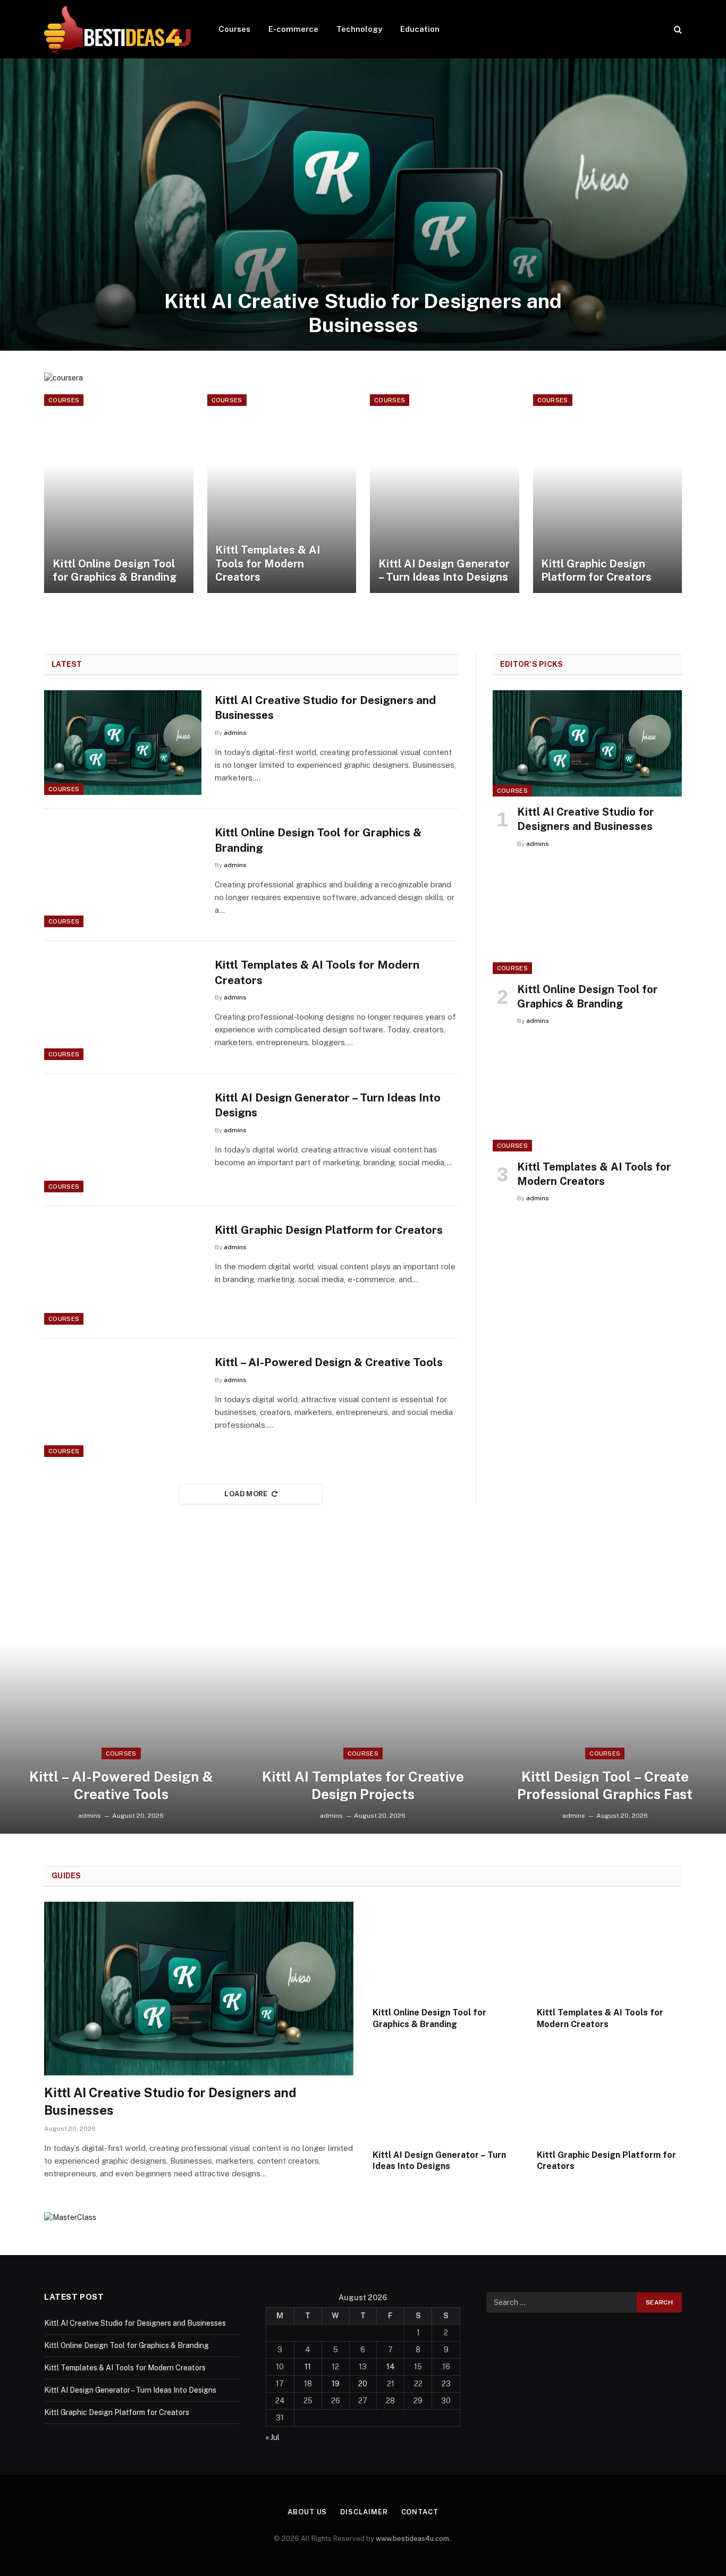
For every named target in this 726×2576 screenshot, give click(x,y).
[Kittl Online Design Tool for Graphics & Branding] (119, 494)
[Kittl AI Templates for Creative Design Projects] (363, 1688)
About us (307, 2512)
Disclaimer (364, 2512)
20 (363, 2384)
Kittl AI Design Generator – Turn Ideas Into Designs (444, 571)
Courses (234, 29)
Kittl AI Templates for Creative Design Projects (363, 1785)
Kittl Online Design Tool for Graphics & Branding (115, 571)
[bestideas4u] (117, 29)
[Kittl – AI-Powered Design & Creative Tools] (123, 1405)
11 (308, 2367)
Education (420, 29)
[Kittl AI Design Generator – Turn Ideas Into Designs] (445, 494)
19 (336, 2384)
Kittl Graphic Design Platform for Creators (596, 571)
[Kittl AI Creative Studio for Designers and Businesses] (363, 205)
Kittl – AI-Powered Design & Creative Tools (329, 1362)
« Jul (273, 2437)
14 (391, 2367)
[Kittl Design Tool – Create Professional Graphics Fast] (605, 1688)
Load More (246, 1494)
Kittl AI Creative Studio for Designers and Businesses (363, 313)
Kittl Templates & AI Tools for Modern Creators (268, 563)
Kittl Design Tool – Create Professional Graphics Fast (605, 1785)
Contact (420, 2512)
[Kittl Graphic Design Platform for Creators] (608, 494)
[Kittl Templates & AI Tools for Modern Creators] (282, 494)
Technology (359, 29)
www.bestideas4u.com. (413, 2539)
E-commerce (293, 29)
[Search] (677, 29)
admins (235, 733)
